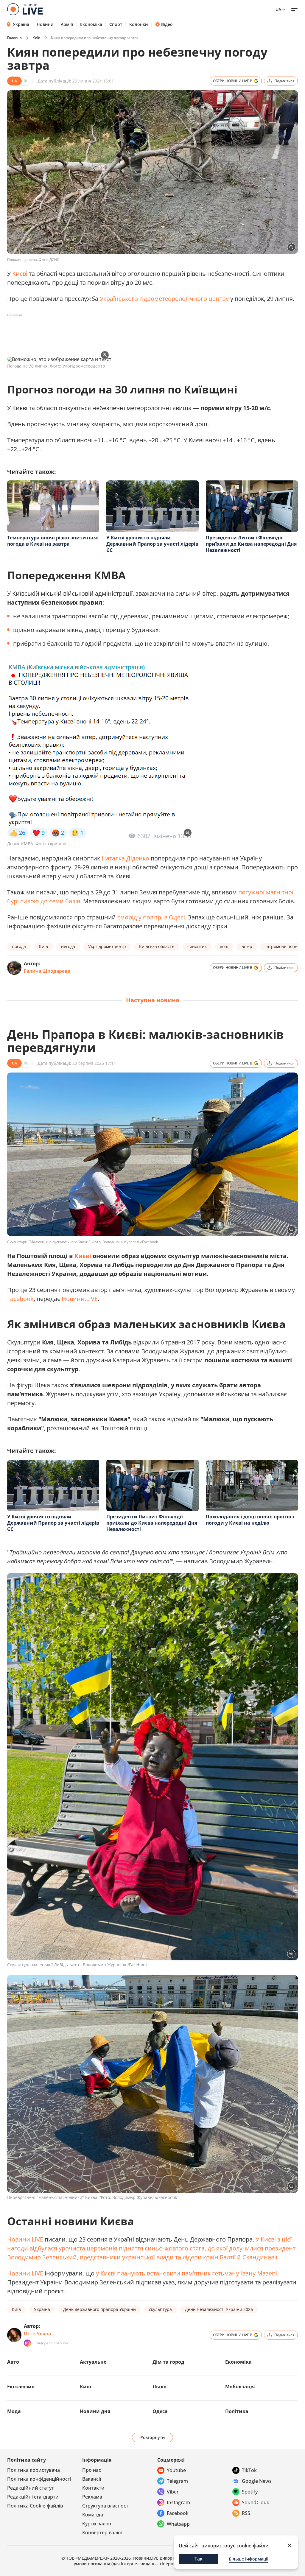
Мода (14, 2411)
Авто (13, 2362)
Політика (237, 2411)
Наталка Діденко (125, 858)
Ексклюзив (21, 2387)
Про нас (92, 2470)
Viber (173, 2492)
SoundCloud (256, 2502)
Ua (278, 9)
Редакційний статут (31, 2488)
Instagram (178, 2502)
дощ (224, 946)
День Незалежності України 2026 (219, 2309)
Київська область (157, 946)
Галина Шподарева (47, 971)
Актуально (93, 2362)
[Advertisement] (116, 333)
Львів (159, 2387)
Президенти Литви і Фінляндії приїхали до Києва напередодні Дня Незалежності (251, 544)
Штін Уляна (37, 2334)
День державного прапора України (99, 2309)
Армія (67, 24)
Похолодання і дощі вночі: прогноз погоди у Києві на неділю (250, 1520)
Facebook (20, 1299)
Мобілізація (240, 2387)
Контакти (93, 2488)
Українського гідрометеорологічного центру (164, 299)
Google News (257, 2481)
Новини (45, 24)
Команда (93, 2515)
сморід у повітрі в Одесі (151, 917)
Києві (20, 274)
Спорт (116, 24)
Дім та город (168, 2362)
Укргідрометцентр (107, 946)
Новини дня (95, 2411)
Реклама (92, 2497)
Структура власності (106, 2506)
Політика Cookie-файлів (35, 2506)
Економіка (91, 24)
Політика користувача (34, 2470)
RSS (246, 2513)
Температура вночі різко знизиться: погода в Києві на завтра (53, 541)
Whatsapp (178, 2524)
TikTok (249, 2470)
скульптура (160, 2309)
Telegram (177, 2481)
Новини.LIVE (80, 1299)
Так (199, 2559)
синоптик (197, 946)
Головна (14, 38)
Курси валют (97, 2524)
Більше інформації (249, 2559)
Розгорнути (153, 2437)
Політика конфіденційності (39, 2479)
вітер (247, 946)
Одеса (160, 2411)
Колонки (139, 24)
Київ (36, 38)
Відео (167, 24)
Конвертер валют (103, 2533)
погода (19, 946)
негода (68, 946)
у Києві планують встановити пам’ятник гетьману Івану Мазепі (186, 2273)
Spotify (250, 2492)
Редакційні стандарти (33, 2497)
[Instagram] (27, 2343)
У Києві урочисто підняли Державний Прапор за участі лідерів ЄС (152, 544)
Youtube (176, 2470)
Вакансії (92, 2479)
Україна (21, 24)
